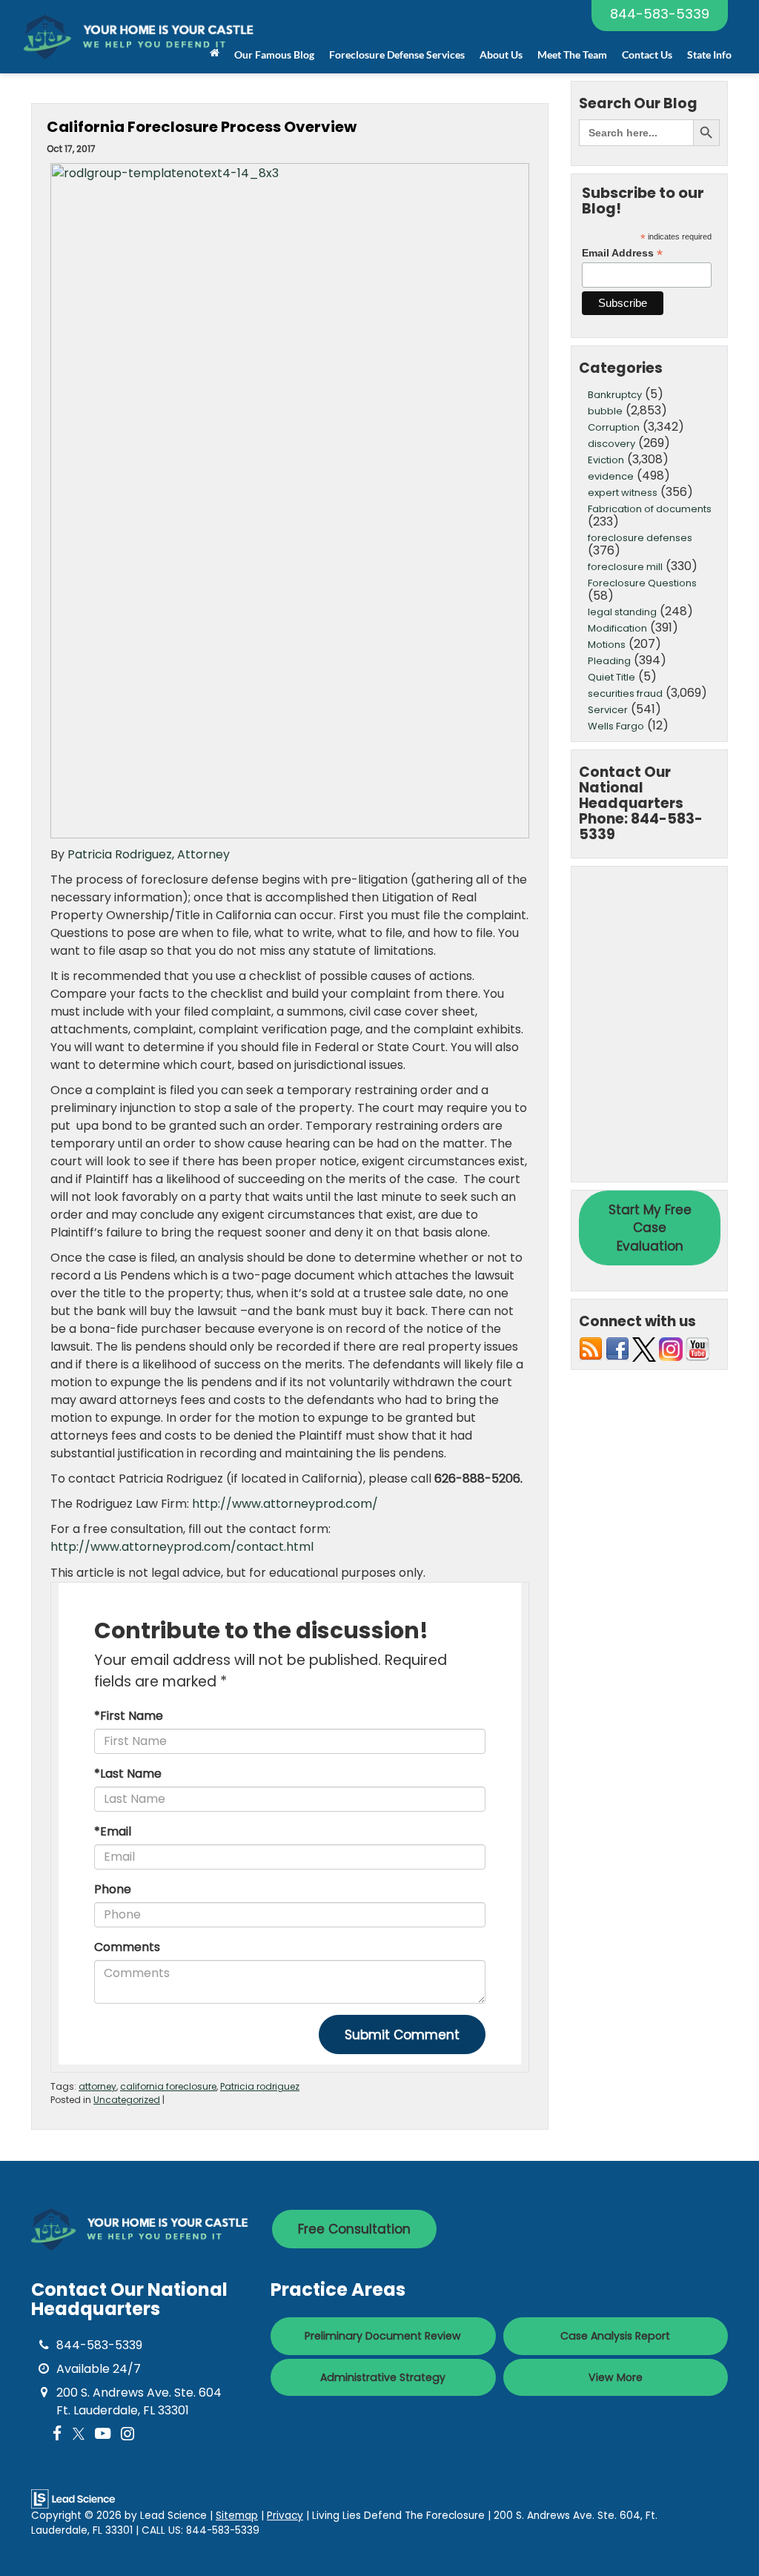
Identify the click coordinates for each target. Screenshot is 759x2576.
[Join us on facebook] (617, 1349)
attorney (97, 2086)
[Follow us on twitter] (644, 1349)
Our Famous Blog (274, 54)
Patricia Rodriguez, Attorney (149, 854)
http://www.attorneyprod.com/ (285, 1504)
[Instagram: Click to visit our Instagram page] (127, 2434)
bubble (605, 411)
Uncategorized (127, 2100)
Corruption (614, 427)
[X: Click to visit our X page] (79, 2434)
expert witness (623, 493)
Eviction (606, 460)
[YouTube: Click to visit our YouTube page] (103, 2434)
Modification (617, 628)
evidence (611, 476)
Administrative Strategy (383, 2377)
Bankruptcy (615, 395)
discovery (611, 444)
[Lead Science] (73, 2498)
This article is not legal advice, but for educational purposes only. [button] (238, 1573)
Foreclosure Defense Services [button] (397, 54)
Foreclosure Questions (642, 583)
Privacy (285, 2516)
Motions (607, 645)
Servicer (608, 710)
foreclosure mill (625, 567)
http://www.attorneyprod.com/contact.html (182, 1547)
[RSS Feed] (591, 1349)
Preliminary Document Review (383, 2336)
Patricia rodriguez (260, 2086)
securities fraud (625, 693)
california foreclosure (168, 2086)
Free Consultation (354, 2229)
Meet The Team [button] (572, 54)
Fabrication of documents (650, 509)
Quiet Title (611, 677)
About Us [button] (501, 54)
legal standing (622, 612)
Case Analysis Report (615, 2336)
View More (616, 2377)
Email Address (622, 253)
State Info (709, 54)
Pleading (609, 661)
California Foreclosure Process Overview (202, 127)
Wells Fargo (616, 726)
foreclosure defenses (640, 538)
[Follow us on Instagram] (671, 1349)
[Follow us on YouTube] (697, 1349)
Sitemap (237, 2516)
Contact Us (647, 54)
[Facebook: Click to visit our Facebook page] (57, 2434)
